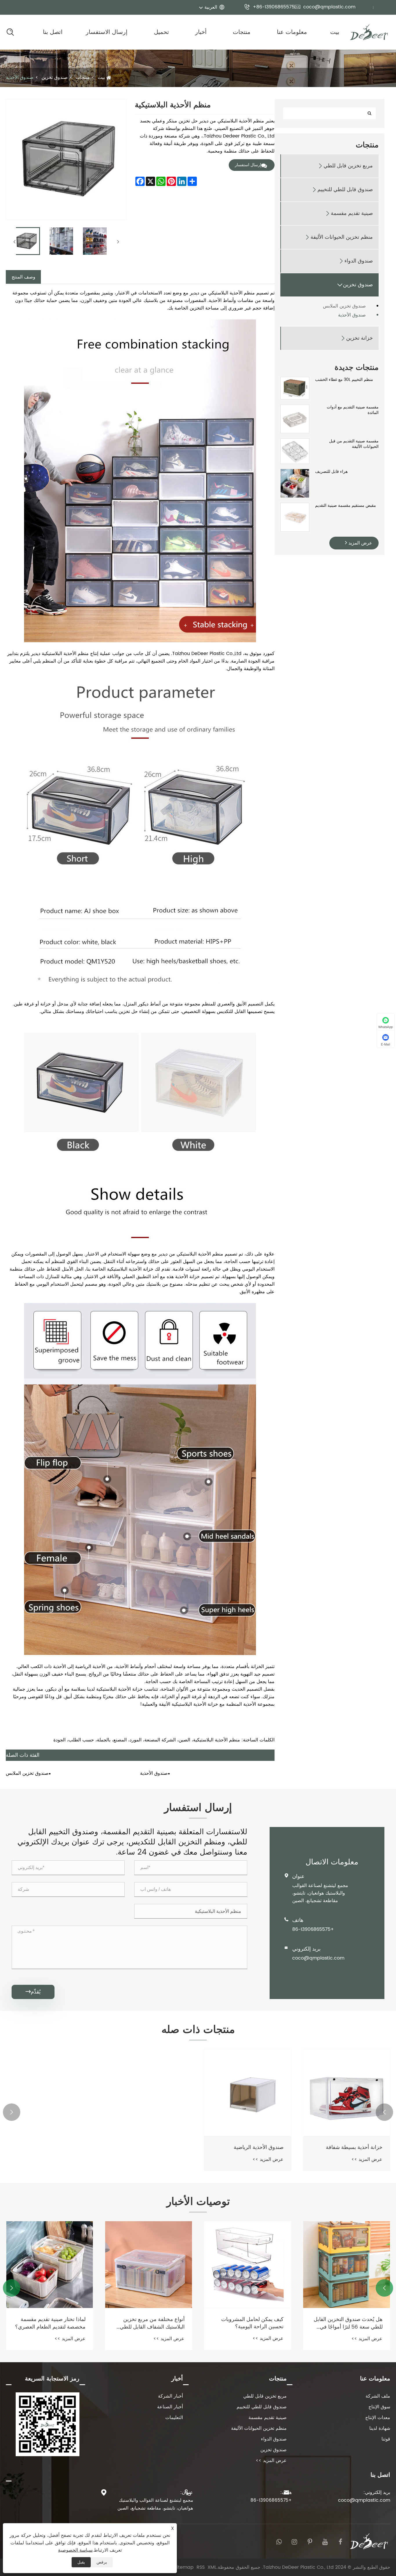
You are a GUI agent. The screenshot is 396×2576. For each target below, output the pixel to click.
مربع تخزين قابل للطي (348, 166)
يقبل (81, 2562)
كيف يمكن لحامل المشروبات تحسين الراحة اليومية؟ (351, 2323)
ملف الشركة (378, 2396)
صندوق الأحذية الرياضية (259, 2147)
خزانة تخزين (359, 338)
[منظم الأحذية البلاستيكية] (26, 241)
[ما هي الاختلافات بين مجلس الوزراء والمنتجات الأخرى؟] (50, 2265)
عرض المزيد (360, 543)
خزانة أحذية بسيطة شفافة (354, 2147)
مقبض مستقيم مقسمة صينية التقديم (346, 506)
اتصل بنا (53, 32)
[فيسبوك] (340, 2541)
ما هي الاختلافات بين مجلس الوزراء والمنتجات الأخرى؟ (55, 2323)
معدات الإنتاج (378, 2418)
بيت (335, 32)
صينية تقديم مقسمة (352, 213)
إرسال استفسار (248, 165)
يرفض (102, 2562)
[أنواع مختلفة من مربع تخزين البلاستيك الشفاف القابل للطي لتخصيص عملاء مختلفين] (248, 2265)
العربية (211, 7)
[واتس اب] (279, 2541)
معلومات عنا (292, 32)
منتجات (242, 32)
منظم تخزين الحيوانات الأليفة (342, 237)
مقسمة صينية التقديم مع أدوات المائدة (353, 410)
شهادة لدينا (380, 2428)
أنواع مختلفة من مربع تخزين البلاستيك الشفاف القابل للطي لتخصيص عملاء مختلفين (251, 2323)
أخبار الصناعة (170, 2407)
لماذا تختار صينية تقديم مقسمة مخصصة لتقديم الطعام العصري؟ (149, 2323)
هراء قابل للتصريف (331, 472)
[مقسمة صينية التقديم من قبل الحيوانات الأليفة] (295, 451)
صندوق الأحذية (20, 77)
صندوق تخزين (55, 77)
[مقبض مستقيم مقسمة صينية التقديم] (295, 517)
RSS (201, 2567)
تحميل (161, 32)
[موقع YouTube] (325, 2541)
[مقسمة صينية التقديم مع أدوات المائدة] (295, 419)
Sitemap (184, 2567)
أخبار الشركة (170, 2396)
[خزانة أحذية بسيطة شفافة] (347, 2093)
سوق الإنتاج (379, 2407)
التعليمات (174, 2418)
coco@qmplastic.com (325, 7)
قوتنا (386, 2439)
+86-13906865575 (269, 7)
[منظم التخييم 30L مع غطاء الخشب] (295, 388)
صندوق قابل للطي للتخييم (345, 190)
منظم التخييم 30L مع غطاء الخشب (344, 380)
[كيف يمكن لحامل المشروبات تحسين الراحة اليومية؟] (347, 2265)
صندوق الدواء (359, 261)
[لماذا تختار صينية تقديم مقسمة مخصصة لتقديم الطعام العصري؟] (149, 2265)
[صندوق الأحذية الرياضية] (248, 2093)
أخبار (201, 32)
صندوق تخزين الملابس (344, 306)
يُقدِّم (33, 1992)
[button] (384, 2112)
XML (212, 2567)
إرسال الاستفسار (107, 32)
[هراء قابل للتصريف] (295, 483)
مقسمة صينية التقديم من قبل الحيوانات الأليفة (354, 444)
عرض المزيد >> (367, 2159)
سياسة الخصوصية (75, 2550)
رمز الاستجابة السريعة (52, 2379)
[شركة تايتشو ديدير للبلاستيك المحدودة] (369, 32)
